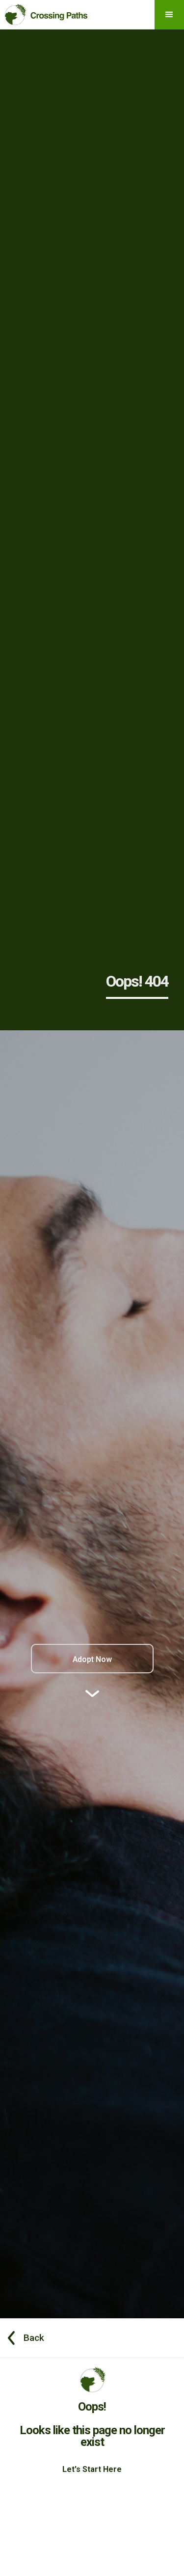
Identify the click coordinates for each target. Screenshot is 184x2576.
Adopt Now (92, 1659)
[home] (44, 13)
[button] (169, 15)
